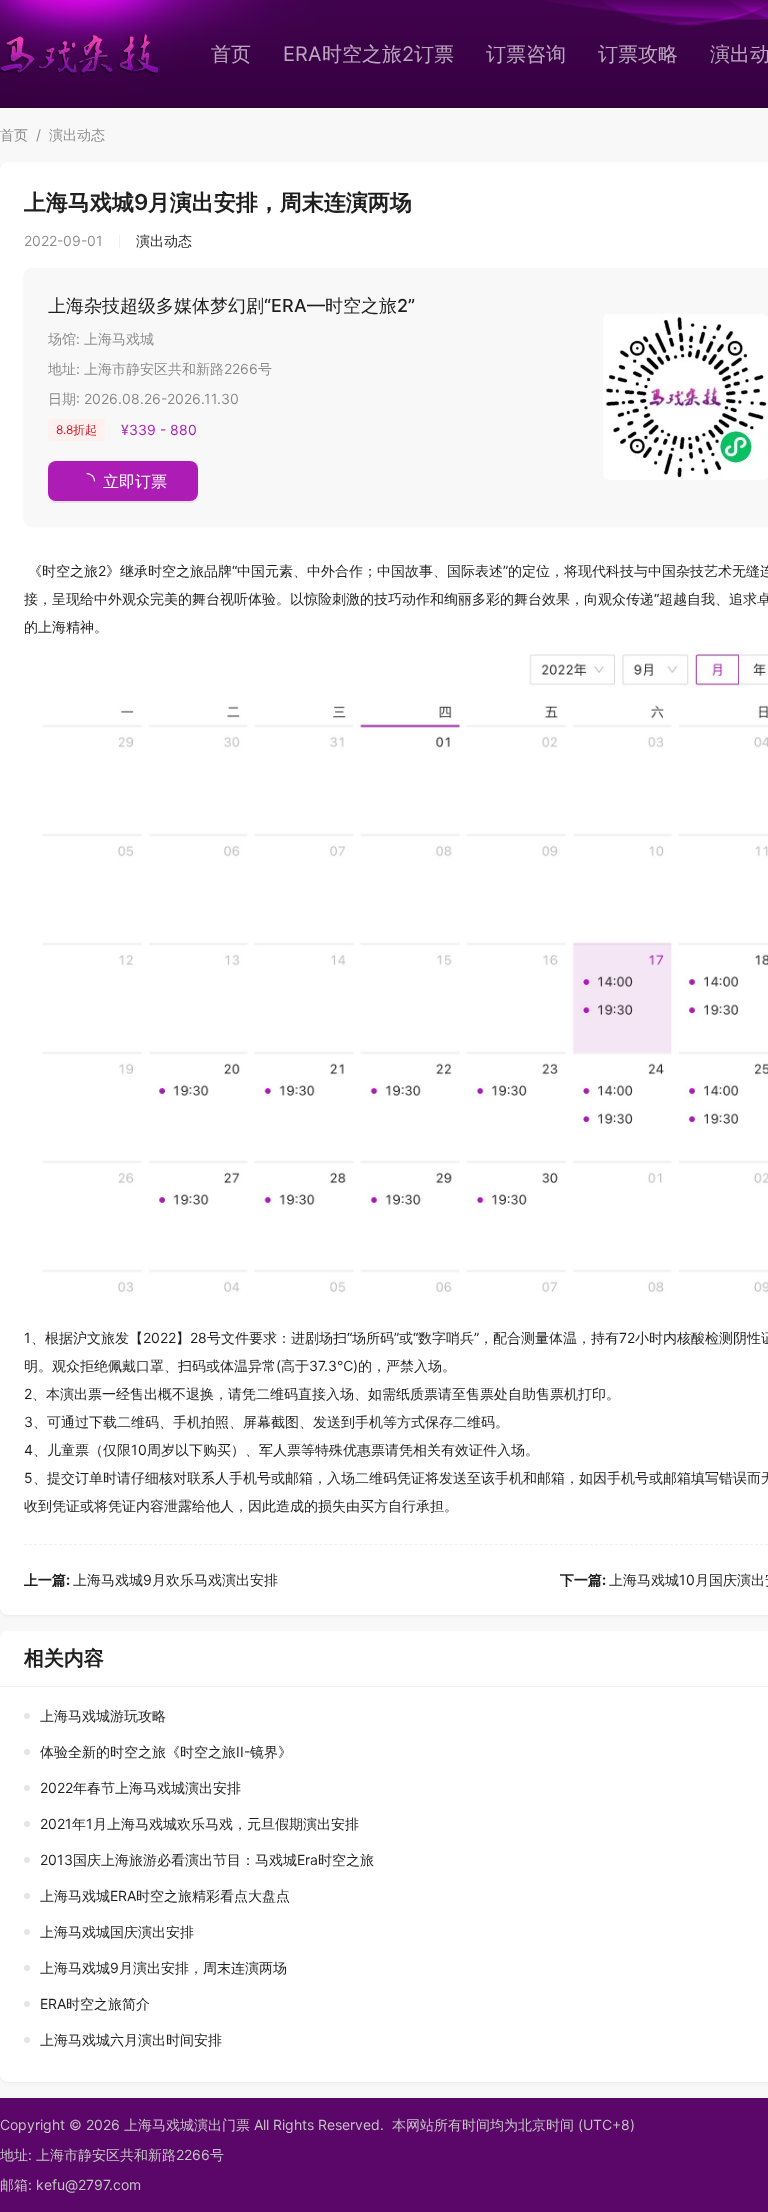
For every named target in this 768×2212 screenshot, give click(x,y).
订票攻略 (638, 54)
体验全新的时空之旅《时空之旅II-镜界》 (166, 1751)
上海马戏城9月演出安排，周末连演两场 (163, 1967)
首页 (231, 54)
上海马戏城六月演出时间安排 (131, 2039)
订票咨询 (526, 54)
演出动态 (77, 134)
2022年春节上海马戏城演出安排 (140, 1787)
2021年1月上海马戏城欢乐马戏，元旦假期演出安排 (199, 1823)
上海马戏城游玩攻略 (103, 1715)
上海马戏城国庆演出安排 (117, 1931)
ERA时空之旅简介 (95, 2003)
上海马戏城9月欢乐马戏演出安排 (151, 1579)
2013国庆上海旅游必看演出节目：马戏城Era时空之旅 (207, 1859)
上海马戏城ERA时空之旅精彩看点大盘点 (165, 1895)
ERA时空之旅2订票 (368, 54)
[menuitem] (231, 54)
